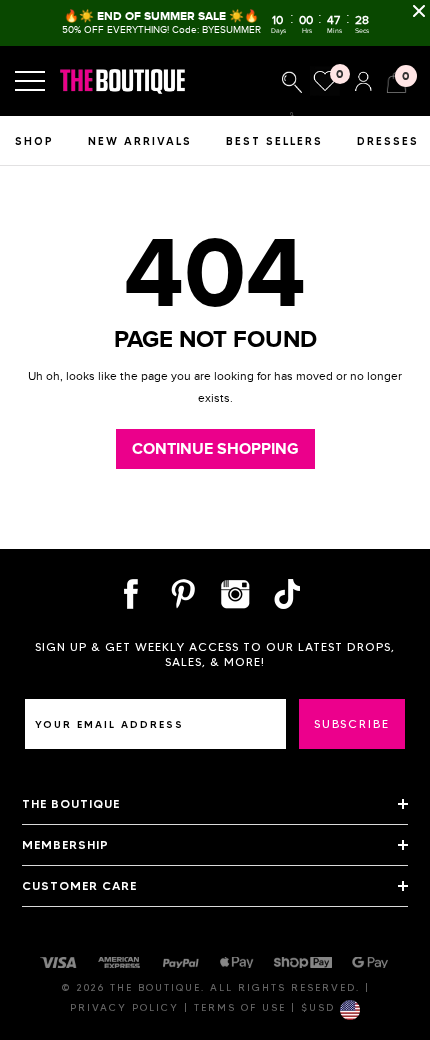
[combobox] (292, 82)
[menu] (30, 81)
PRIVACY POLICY (127, 1007)
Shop (34, 141)
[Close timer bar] (419, 11)
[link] (292, 82)
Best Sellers (274, 141)
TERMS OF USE (242, 1007)
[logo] (133, 81)
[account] (363, 79)
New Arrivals (140, 141)
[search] (292, 114)
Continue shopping (215, 449)
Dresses (388, 141)
